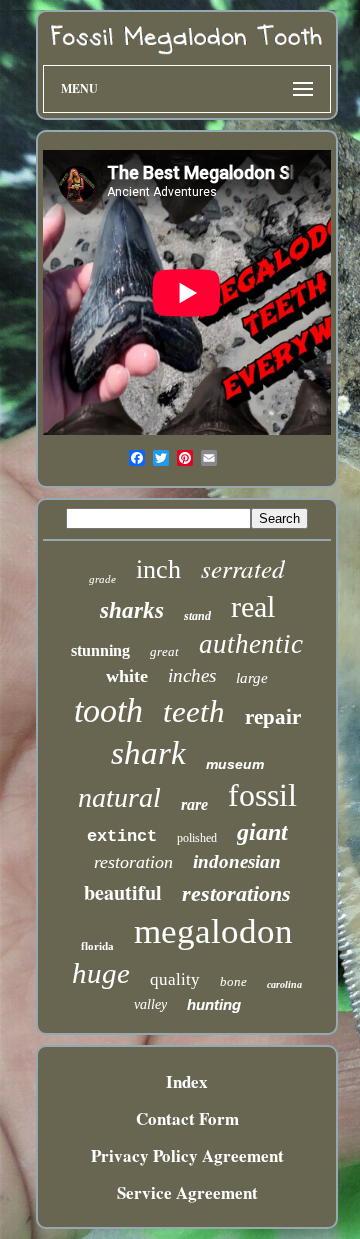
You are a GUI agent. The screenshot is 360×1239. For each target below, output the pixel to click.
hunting (214, 1004)
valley (150, 1004)
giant (262, 832)
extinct (122, 836)
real (253, 606)
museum (235, 764)
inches (192, 675)
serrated (243, 568)
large (252, 678)
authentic (251, 644)
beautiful (123, 892)
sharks (132, 610)
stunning (100, 650)
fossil (262, 795)
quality (175, 979)
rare (194, 804)
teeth (194, 711)
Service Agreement (187, 1192)
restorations (236, 893)
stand (197, 616)
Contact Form (187, 1118)
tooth (108, 710)
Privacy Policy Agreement (187, 1155)
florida (97, 946)
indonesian (237, 861)
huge (101, 973)
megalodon (213, 931)
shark (148, 753)
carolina (284, 984)
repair (273, 717)
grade (102, 579)
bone (233, 981)
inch (158, 569)
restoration (133, 862)
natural (119, 797)
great (164, 651)
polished (197, 838)
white (127, 676)
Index (187, 1081)
